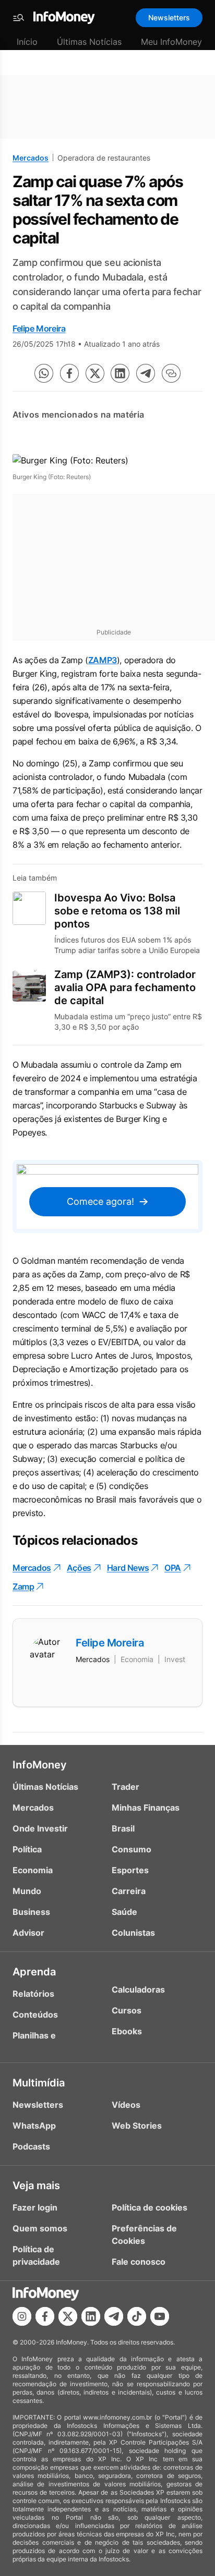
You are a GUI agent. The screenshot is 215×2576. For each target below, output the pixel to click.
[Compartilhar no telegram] (146, 373)
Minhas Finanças (146, 1808)
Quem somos (40, 2228)
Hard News (128, 1568)
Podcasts (31, 2146)
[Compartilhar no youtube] (160, 2316)
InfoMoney (40, 1765)
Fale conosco (139, 2262)
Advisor (28, 1933)
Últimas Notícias (89, 42)
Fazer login (35, 2207)
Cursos (127, 2010)
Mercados (31, 158)
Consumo (132, 1849)
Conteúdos (35, 2015)
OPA (173, 1568)
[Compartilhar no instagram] (22, 2316)
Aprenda (34, 1972)
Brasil (123, 1828)
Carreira (129, 1891)
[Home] (64, 18)
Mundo (27, 1891)
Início (27, 42)
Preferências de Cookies (144, 2235)
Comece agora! (100, 1201)
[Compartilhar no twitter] (95, 373)
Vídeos (126, 2105)
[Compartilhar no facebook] (69, 373)
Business (31, 1912)
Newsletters (169, 17)
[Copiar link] (171, 373)
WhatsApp (34, 2126)
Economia (33, 1870)
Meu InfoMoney (171, 42)
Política (27, 1849)
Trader (126, 1787)
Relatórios (33, 1994)
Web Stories (137, 2126)
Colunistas (133, 1933)
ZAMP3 (103, 660)
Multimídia (39, 2083)
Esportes (130, 1870)
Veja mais (36, 2186)
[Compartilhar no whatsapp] (44, 373)
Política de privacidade (36, 2255)
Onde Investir (40, 1828)
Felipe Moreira (39, 328)
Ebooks (127, 2031)
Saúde (124, 1912)
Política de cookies (150, 2207)
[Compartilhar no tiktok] (137, 2316)
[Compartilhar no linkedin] (120, 373)
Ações (79, 1568)
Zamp (23, 1586)
